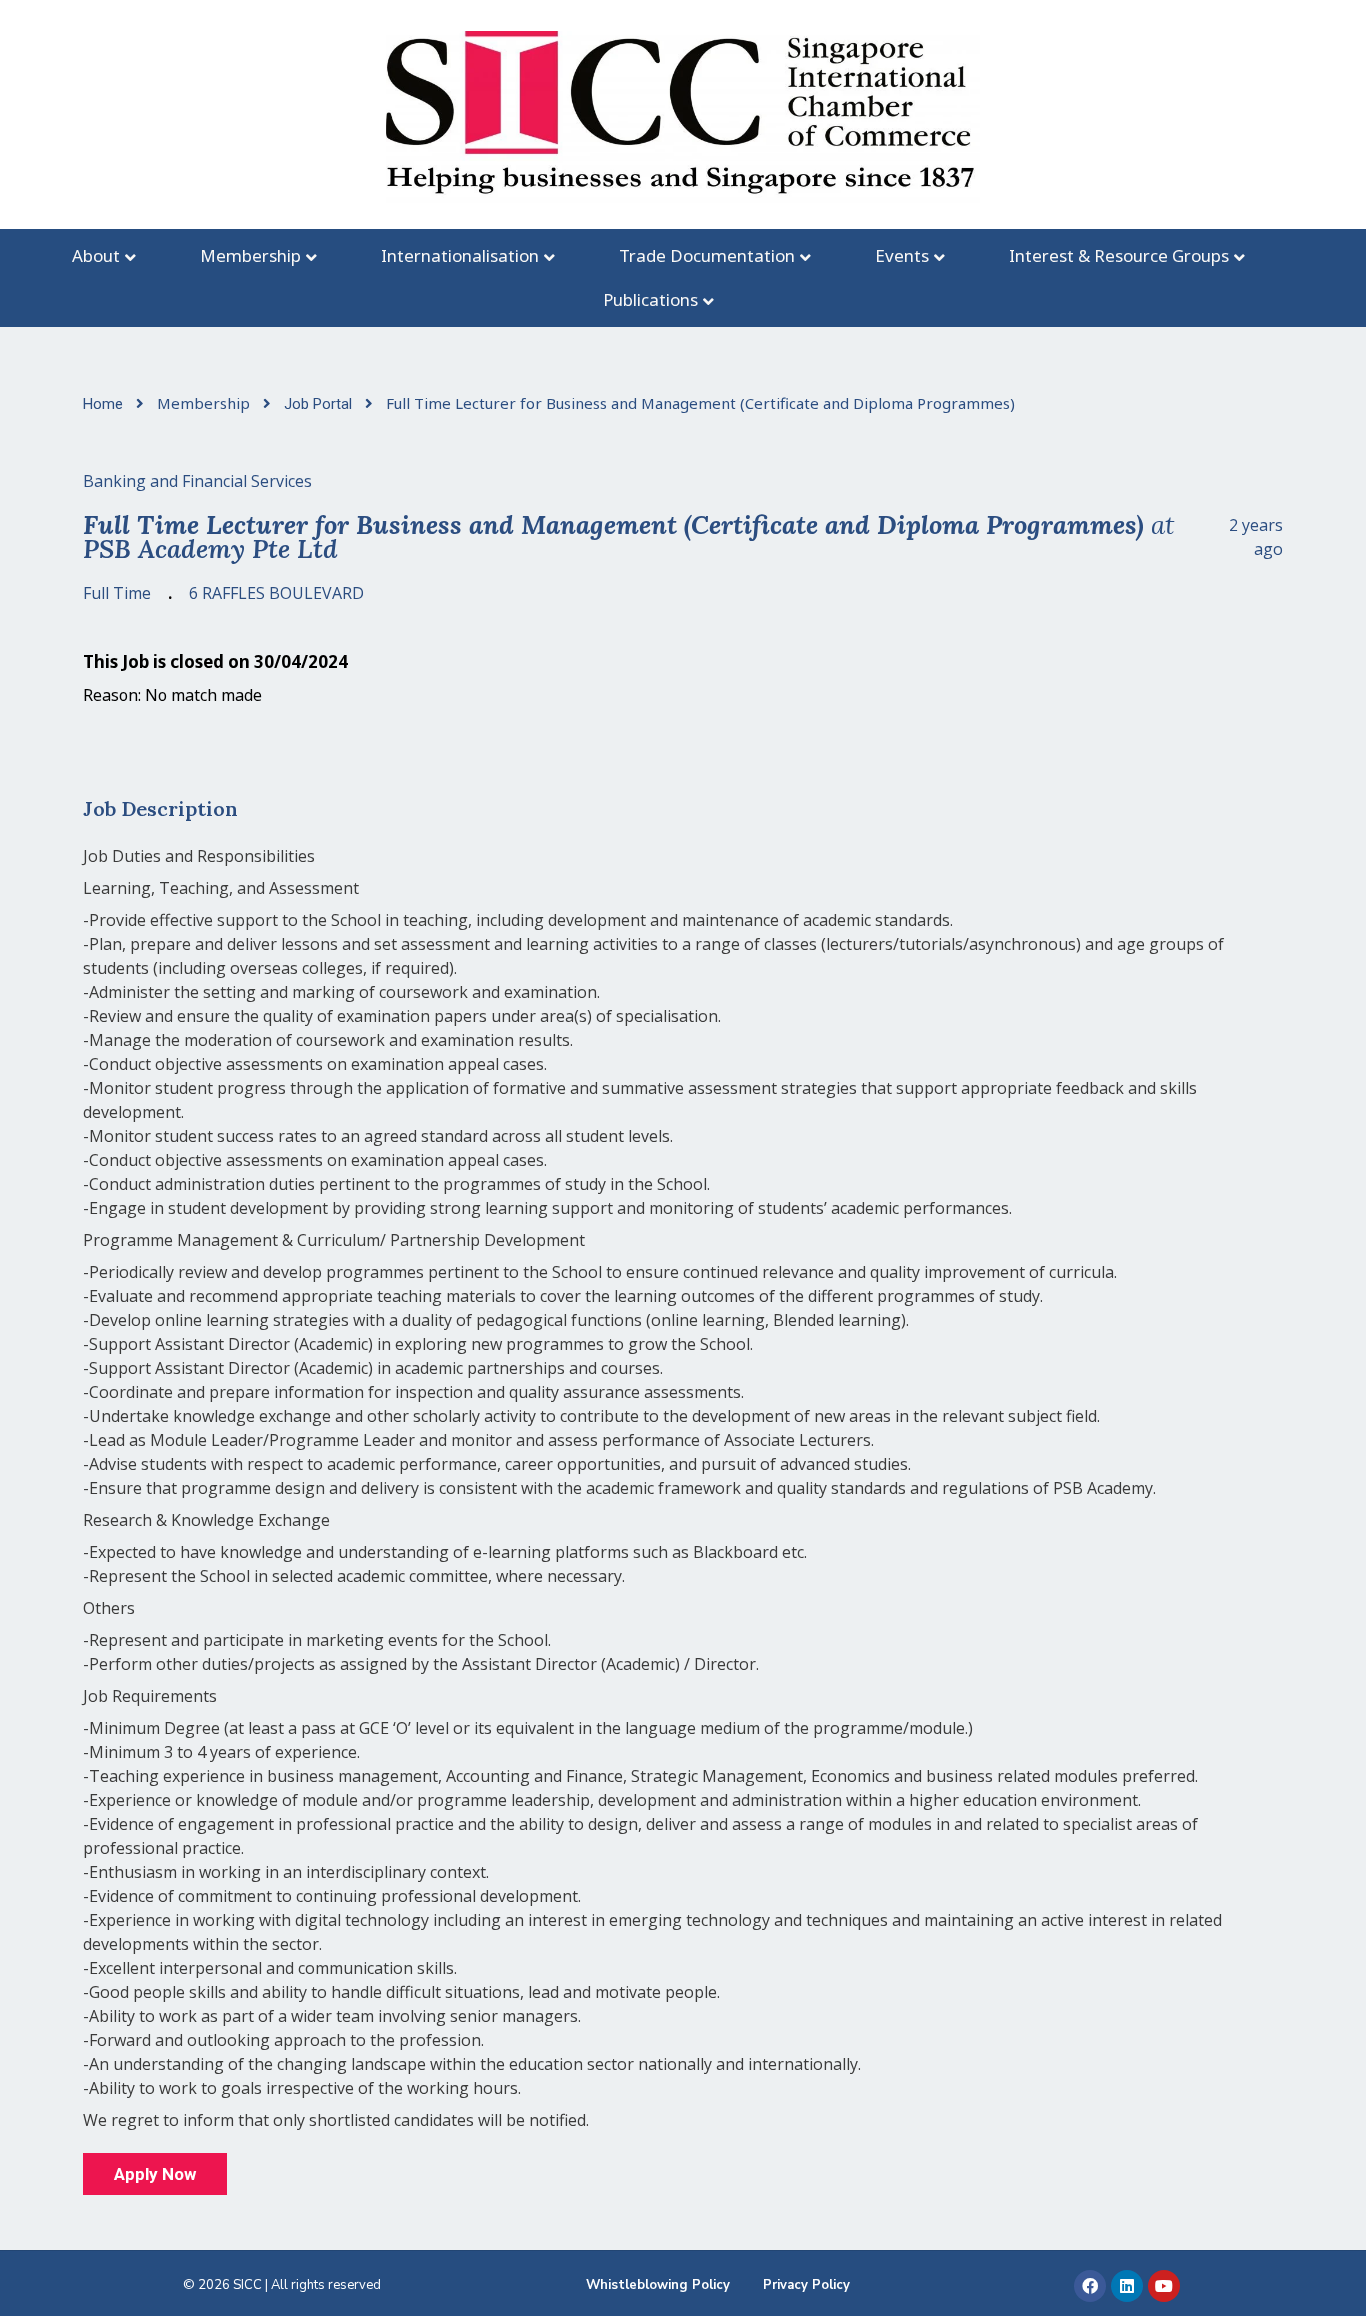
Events (902, 255)
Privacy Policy (806, 2285)
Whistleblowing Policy (658, 2285)
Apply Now (155, 2174)
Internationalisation (460, 255)
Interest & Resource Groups (1119, 255)
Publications (650, 299)
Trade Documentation (707, 255)
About (96, 255)
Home (105, 404)
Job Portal (320, 404)
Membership (250, 255)
